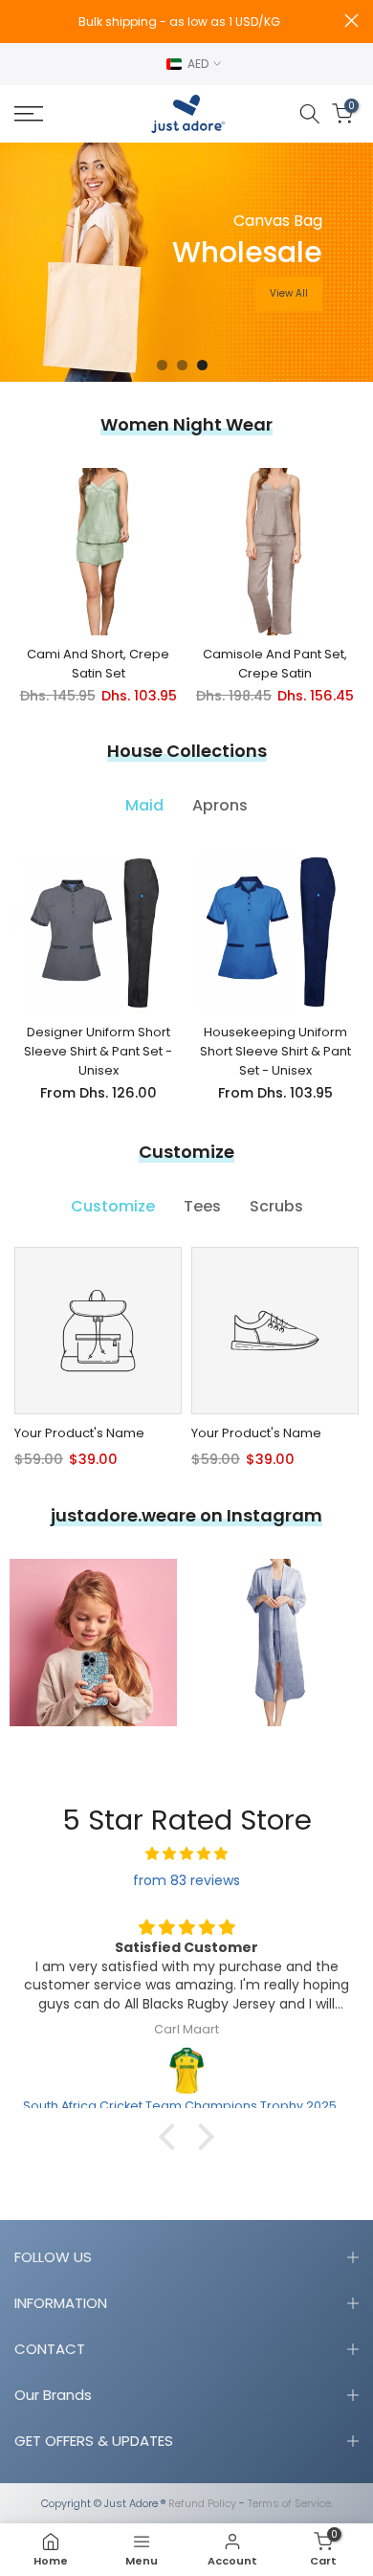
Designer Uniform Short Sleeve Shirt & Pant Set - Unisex (98, 1051)
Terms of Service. (290, 2504)
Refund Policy (202, 2504)
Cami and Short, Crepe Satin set (98, 664)
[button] (172, 2137)
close (351, 21)
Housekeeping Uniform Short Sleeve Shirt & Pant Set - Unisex (275, 1051)
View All (289, 293)
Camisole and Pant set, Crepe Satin (275, 664)
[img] (186, 1854)
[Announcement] (180, 22)
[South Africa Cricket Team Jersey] (186, 2071)
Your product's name (79, 1433)
